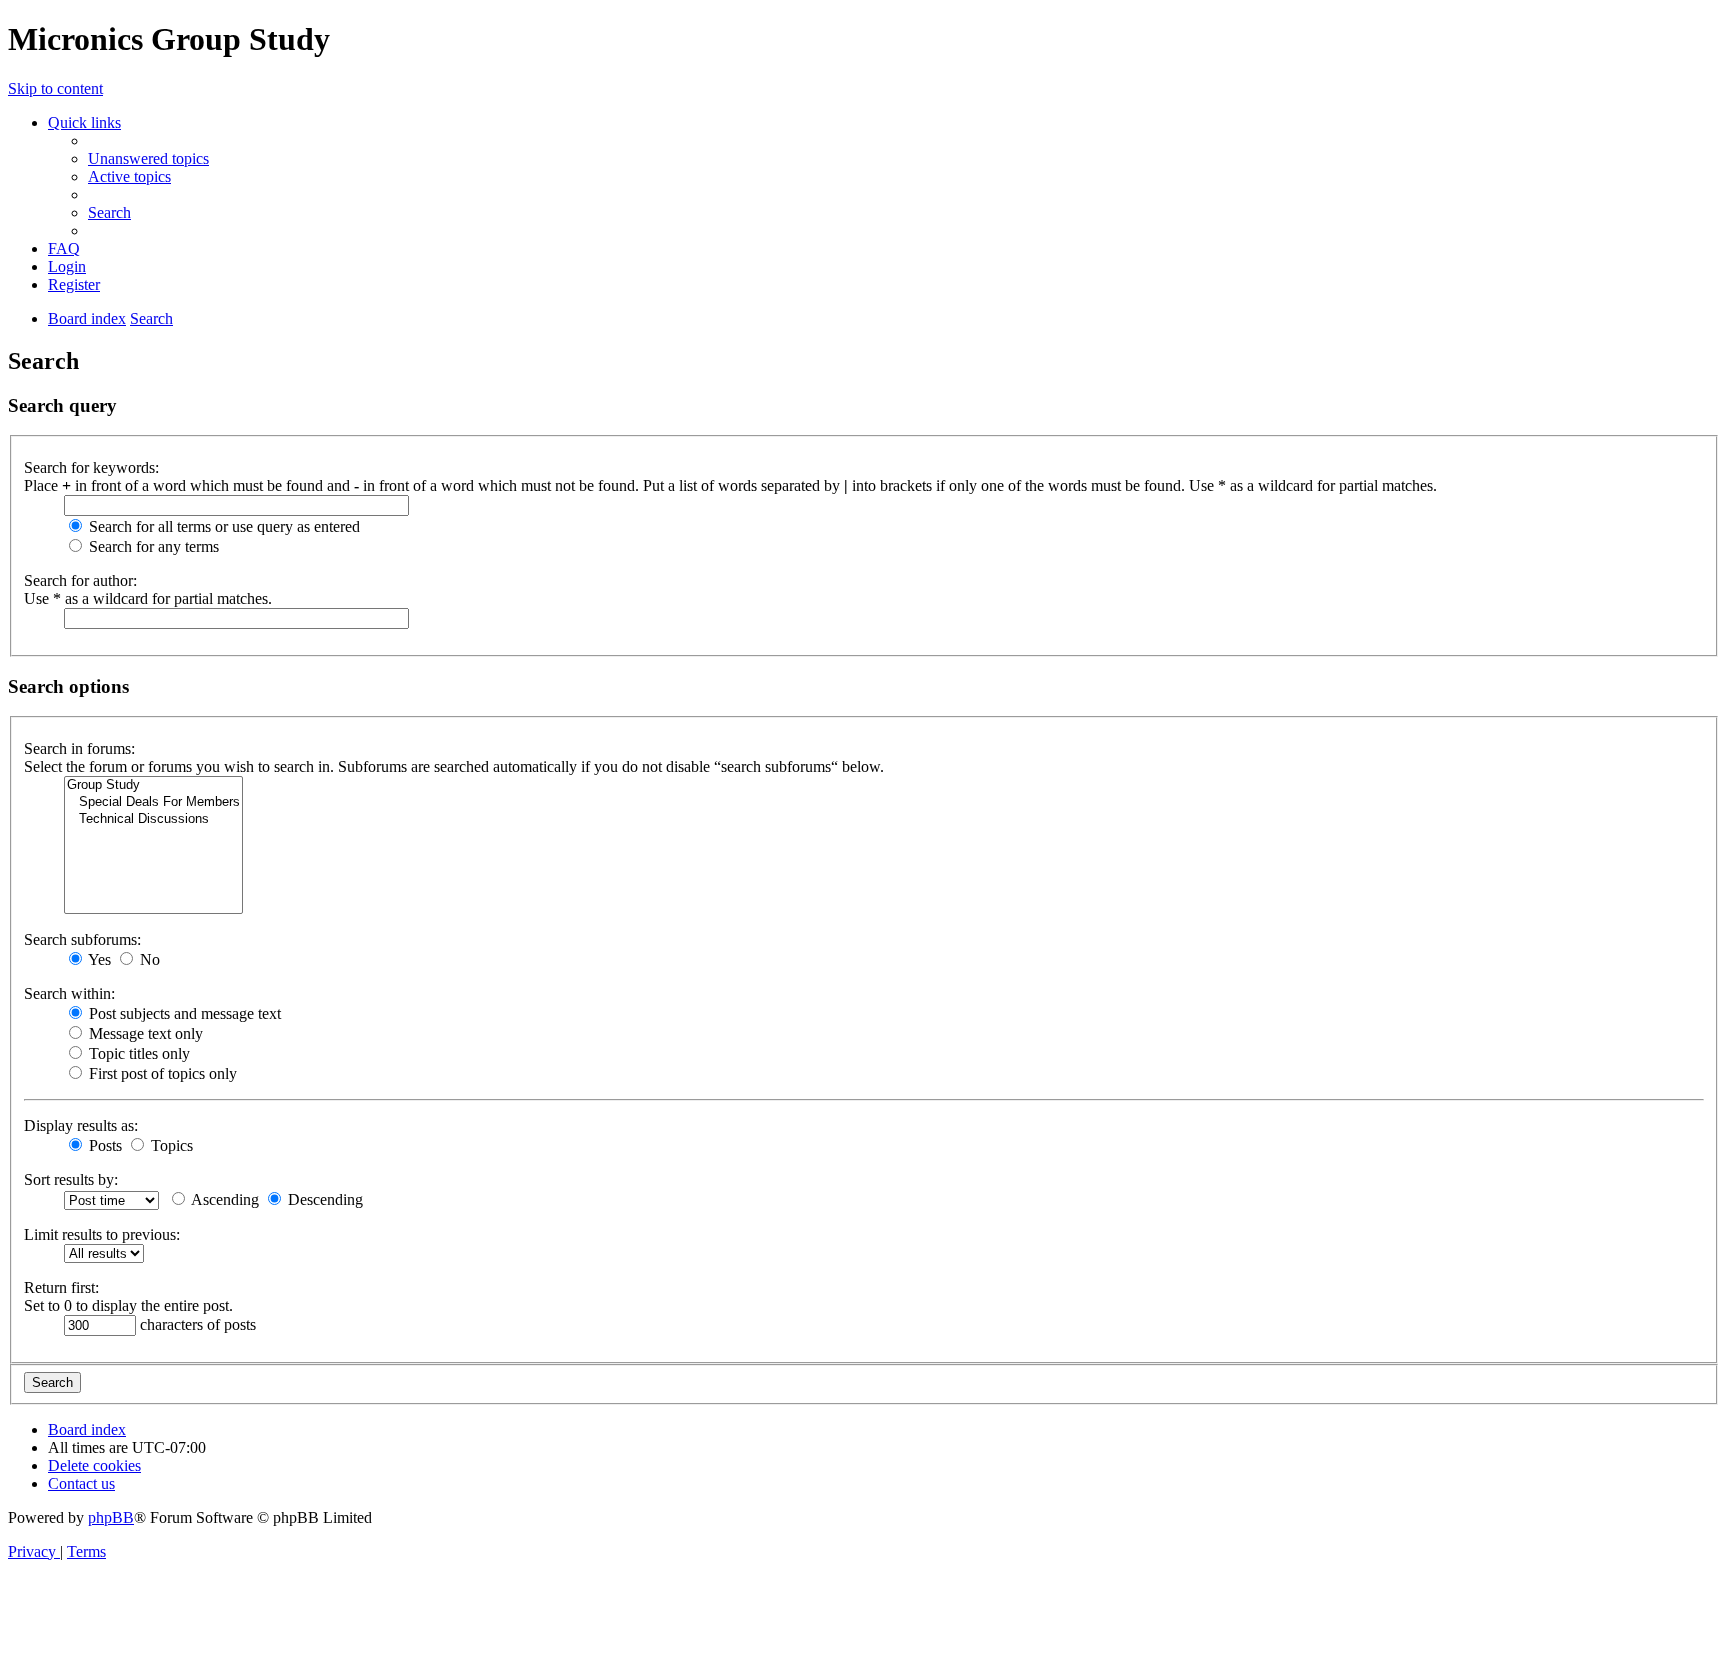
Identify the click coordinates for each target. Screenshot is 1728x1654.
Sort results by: (71, 1179)
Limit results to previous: (102, 1234)
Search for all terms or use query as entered (222, 526)
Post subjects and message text (183, 1013)
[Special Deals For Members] (153, 802)
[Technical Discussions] (153, 819)
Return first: (61, 1287)
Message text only (144, 1033)
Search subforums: (82, 939)
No (148, 959)
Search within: (69, 993)
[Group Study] (153, 785)
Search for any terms (152, 546)
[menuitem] (148, 158)
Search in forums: (79, 748)
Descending (323, 1199)
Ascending (223, 1199)
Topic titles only (137, 1053)
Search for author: (80, 580)
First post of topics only (161, 1073)
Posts (103, 1145)
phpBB (111, 1517)
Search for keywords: (91, 467)
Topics (170, 1145)
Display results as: (81, 1125)
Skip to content (55, 88)
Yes (98, 959)
